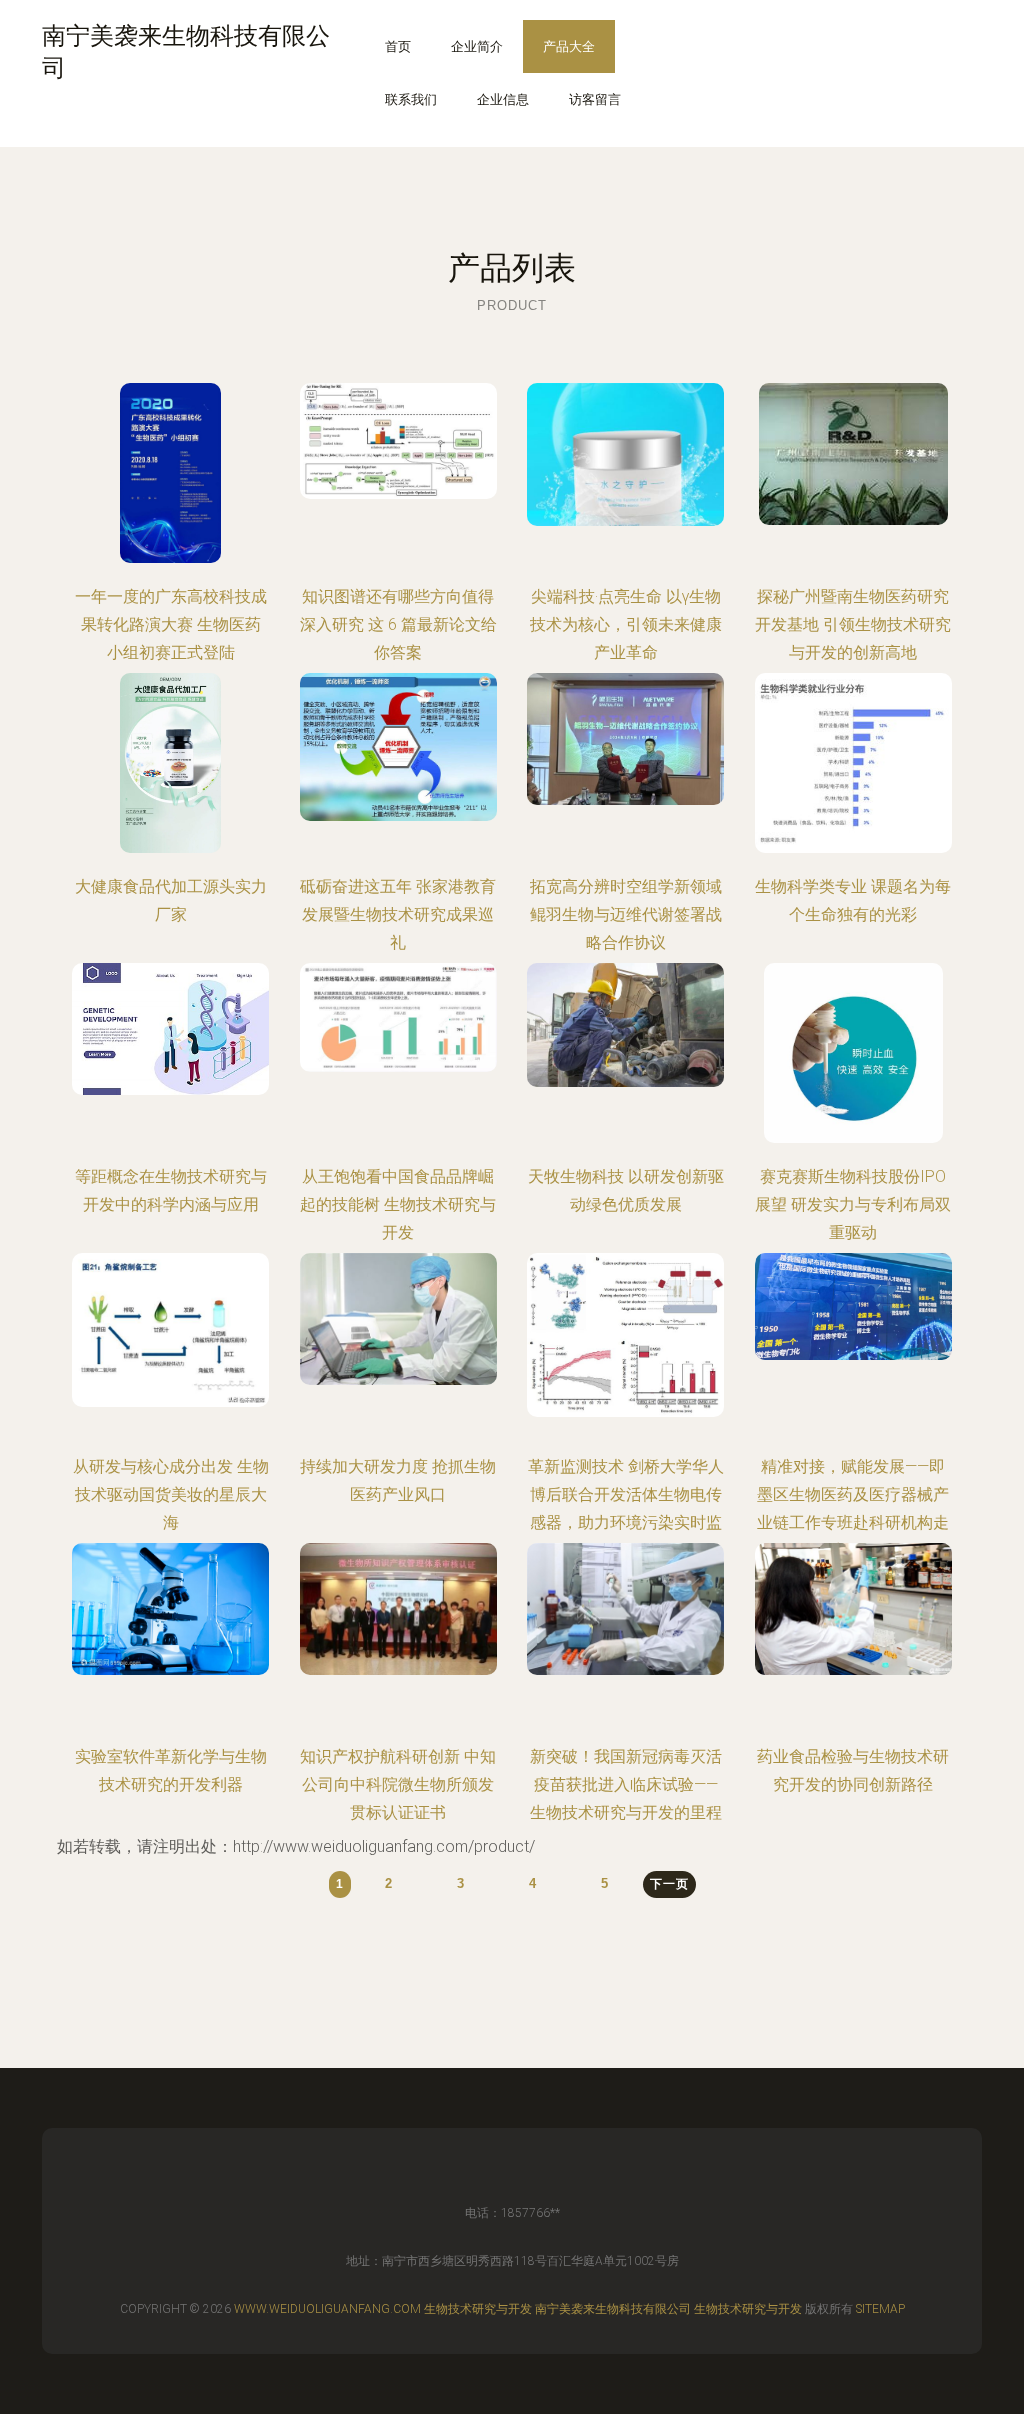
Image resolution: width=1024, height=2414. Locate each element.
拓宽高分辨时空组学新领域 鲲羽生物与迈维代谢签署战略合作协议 (626, 914)
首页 (398, 46)
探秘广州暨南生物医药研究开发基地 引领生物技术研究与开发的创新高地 (853, 624)
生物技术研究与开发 (478, 2309)
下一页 (669, 1884)
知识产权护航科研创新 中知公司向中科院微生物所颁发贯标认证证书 (398, 1784)
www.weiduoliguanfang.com (327, 2309)
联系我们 (411, 99)
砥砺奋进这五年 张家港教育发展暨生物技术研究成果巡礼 (398, 914)
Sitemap (880, 2309)
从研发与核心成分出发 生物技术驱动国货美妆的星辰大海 (171, 1494)
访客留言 (595, 99)
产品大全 (569, 46)
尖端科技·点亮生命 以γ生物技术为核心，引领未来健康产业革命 (626, 624)
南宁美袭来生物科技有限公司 (613, 2309)
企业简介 (477, 46)
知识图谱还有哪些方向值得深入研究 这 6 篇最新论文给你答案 (398, 624)
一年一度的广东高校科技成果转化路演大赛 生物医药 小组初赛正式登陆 (171, 624)
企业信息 (503, 99)
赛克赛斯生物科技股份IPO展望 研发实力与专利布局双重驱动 (853, 1204)
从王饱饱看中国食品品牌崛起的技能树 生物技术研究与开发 (398, 1204)
